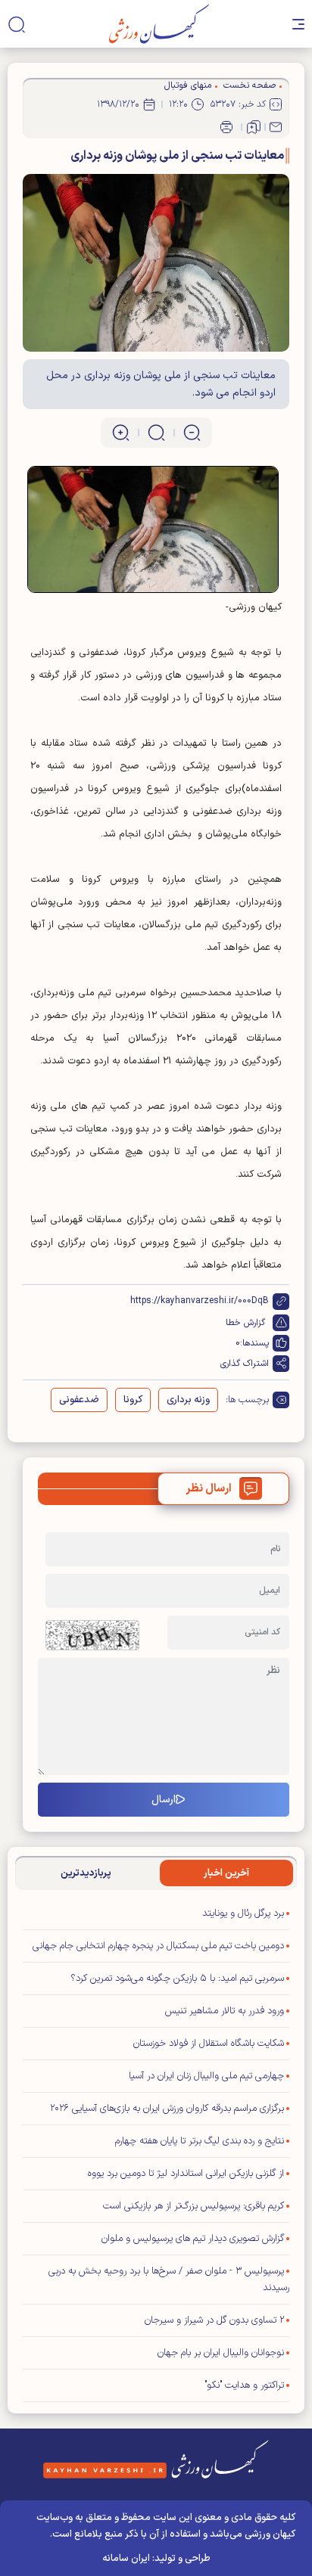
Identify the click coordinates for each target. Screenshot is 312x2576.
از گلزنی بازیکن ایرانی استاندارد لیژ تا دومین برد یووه (186, 2174)
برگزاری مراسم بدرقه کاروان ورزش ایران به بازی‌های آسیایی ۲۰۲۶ (167, 2109)
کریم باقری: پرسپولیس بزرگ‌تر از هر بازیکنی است (193, 2206)
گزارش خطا (245, 1323)
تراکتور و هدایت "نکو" (244, 2385)
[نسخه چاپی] (226, 127)
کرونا (133, 1400)
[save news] (254, 127)
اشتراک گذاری (245, 1364)
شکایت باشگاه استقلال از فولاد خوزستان (209, 2044)
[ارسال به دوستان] (276, 127)
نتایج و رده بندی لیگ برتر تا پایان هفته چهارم (200, 2141)
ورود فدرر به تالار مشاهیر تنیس (225, 2011)
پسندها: (254, 1343)
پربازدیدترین (86, 1873)
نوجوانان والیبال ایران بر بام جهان (221, 2353)
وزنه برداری (188, 1400)
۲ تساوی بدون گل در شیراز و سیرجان (214, 2320)
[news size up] (121, 433)
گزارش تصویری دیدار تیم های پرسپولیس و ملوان (193, 2239)
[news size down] (192, 433)
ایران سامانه (126, 2559)
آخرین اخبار (226, 1873)
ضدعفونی (79, 1400)
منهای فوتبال (188, 85)
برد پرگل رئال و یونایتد (242, 1913)
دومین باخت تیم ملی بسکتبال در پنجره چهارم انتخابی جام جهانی (158, 1946)
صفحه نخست (250, 85)
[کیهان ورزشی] (159, 24)
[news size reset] (156, 433)
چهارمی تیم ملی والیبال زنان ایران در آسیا (206, 2076)
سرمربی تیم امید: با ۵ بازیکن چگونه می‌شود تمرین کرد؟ (177, 1979)
